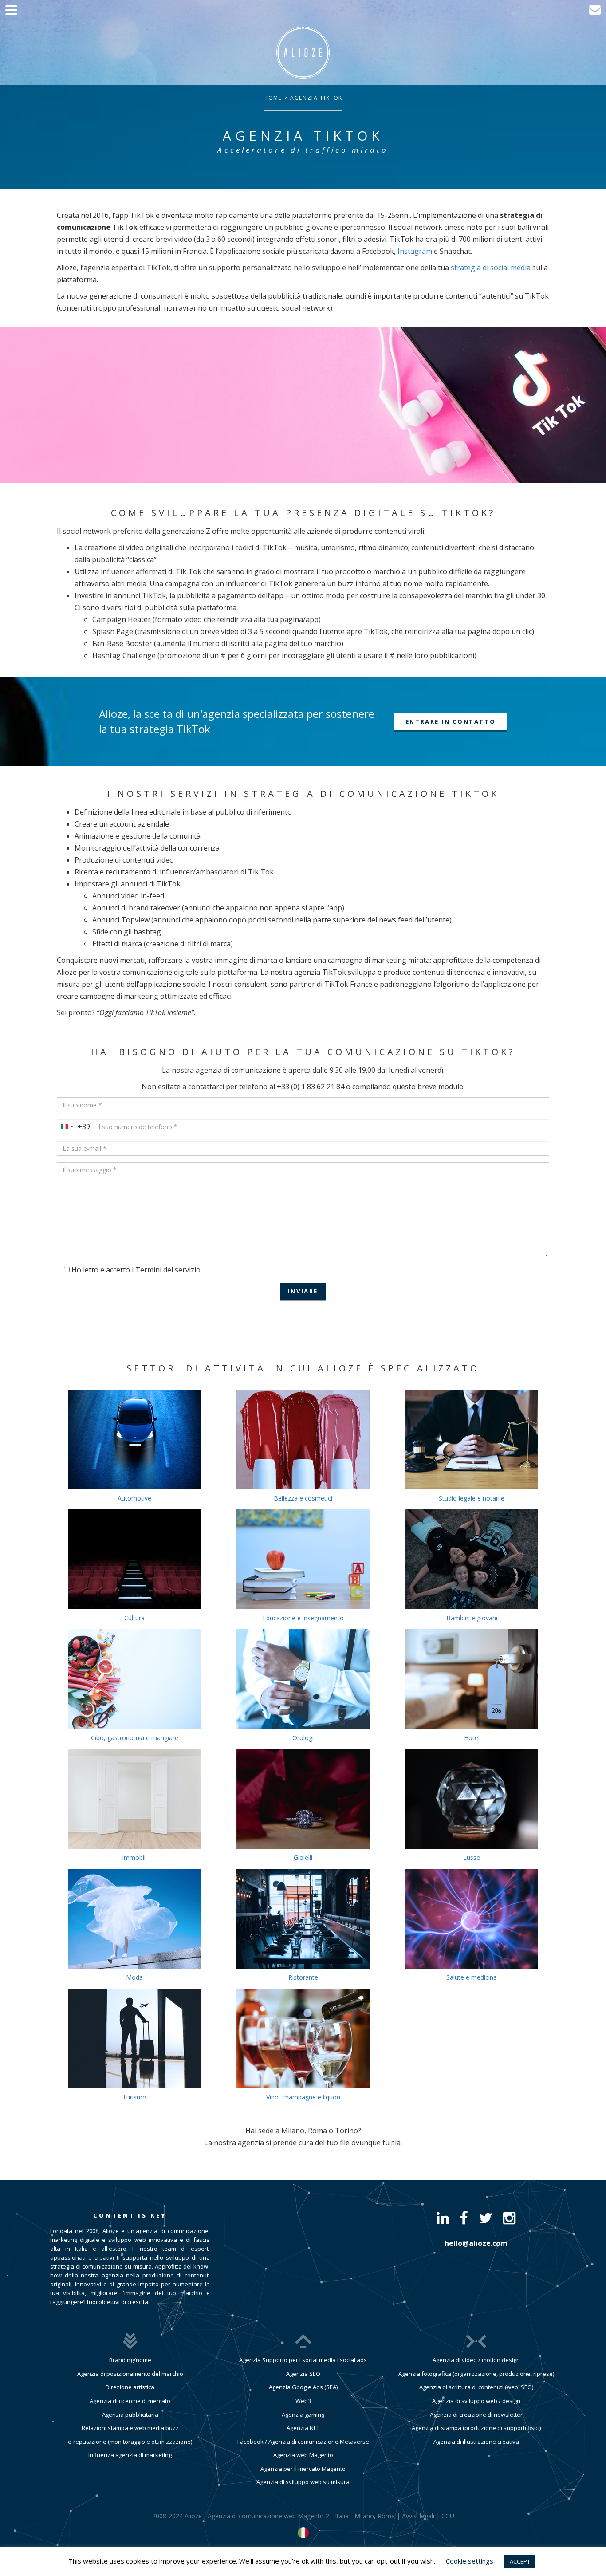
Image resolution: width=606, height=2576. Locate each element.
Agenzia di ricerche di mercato (130, 2401)
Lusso (472, 1857)
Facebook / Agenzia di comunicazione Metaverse (303, 2442)
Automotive (134, 1498)
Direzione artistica (130, 2387)
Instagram (415, 251)
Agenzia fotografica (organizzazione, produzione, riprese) (476, 2374)
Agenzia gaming (303, 2415)
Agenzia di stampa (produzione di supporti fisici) (476, 2428)
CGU (448, 2516)
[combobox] (74, 1127)
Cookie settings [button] (470, 2561)
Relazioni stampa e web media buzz (130, 2428)
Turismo (134, 2097)
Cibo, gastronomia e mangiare (135, 1738)
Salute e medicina (472, 1977)
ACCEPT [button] (520, 2561)
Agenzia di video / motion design (476, 2360)
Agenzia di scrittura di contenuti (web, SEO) (476, 2387)
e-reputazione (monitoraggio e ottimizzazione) (130, 2442)
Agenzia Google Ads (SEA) (303, 2387)
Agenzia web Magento (303, 2455)
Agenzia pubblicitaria (130, 2415)
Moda (134, 1977)
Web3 (303, 2401)
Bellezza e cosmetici (303, 1498)
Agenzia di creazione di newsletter (476, 2415)
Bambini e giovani (472, 1618)
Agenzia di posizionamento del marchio (130, 2374)
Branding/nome (130, 2360)
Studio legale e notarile (472, 1498)
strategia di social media (491, 268)
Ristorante (303, 1977)
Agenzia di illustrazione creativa (476, 2442)
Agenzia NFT (303, 2428)
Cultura (134, 1618)
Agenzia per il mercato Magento (303, 2469)
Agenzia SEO (303, 2374)
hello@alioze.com (476, 2243)
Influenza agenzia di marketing (130, 2455)
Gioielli (303, 1857)
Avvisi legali (418, 2516)
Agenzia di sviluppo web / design (476, 2401)
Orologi (303, 1738)
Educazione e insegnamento (303, 1618)
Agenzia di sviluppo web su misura (303, 2482)
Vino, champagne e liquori (303, 2097)
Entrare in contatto (451, 721)
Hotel (472, 1738)
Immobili (134, 1857)
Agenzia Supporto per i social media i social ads (303, 2360)
